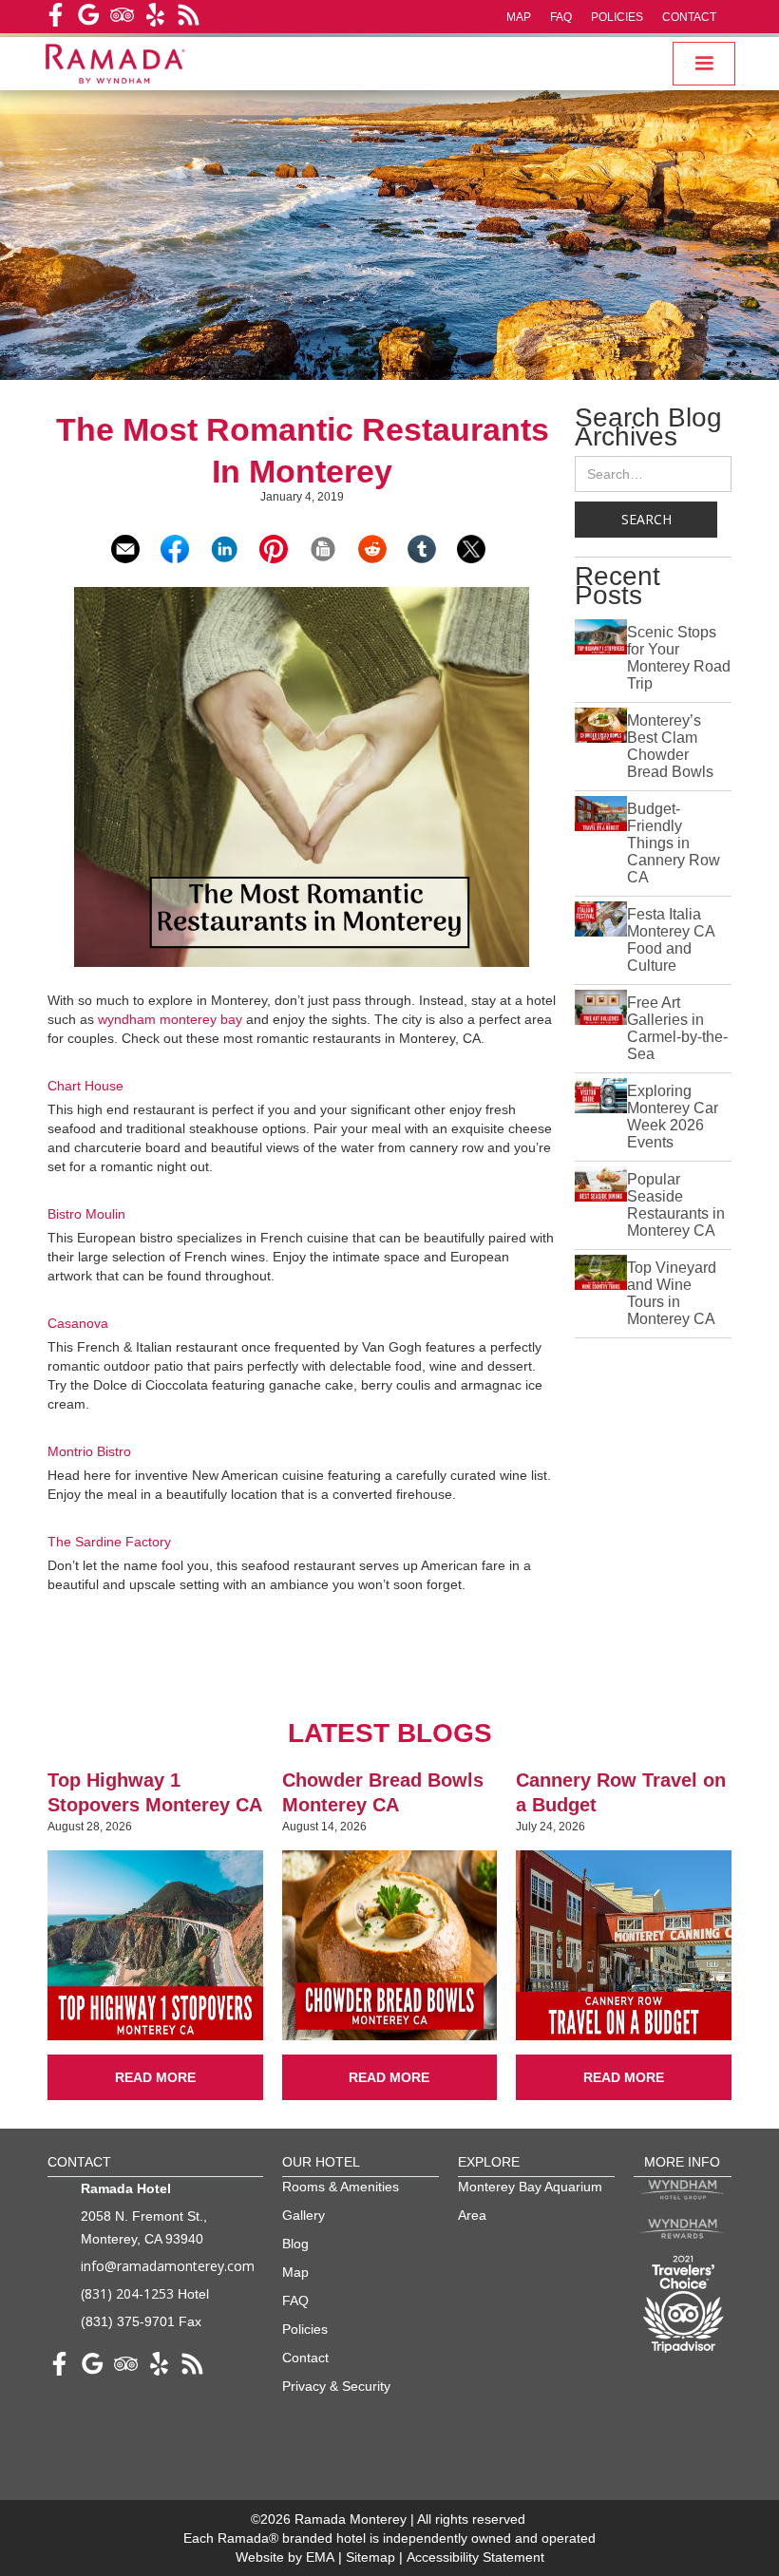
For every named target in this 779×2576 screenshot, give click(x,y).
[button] (704, 64)
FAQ (561, 17)
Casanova (78, 1323)
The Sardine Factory (109, 1542)
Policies (617, 17)
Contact (689, 17)
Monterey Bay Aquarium (530, 2187)
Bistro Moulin (86, 1214)
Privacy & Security (336, 2386)
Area (472, 2215)
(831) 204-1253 (127, 2293)
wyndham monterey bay (170, 1019)
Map (519, 17)
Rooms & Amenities (341, 2187)
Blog (295, 2244)
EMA (320, 2557)
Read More (155, 2077)
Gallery (304, 2215)
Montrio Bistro (89, 1451)
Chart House (85, 1086)
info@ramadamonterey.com (168, 2266)
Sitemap (372, 2557)
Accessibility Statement (475, 2557)
